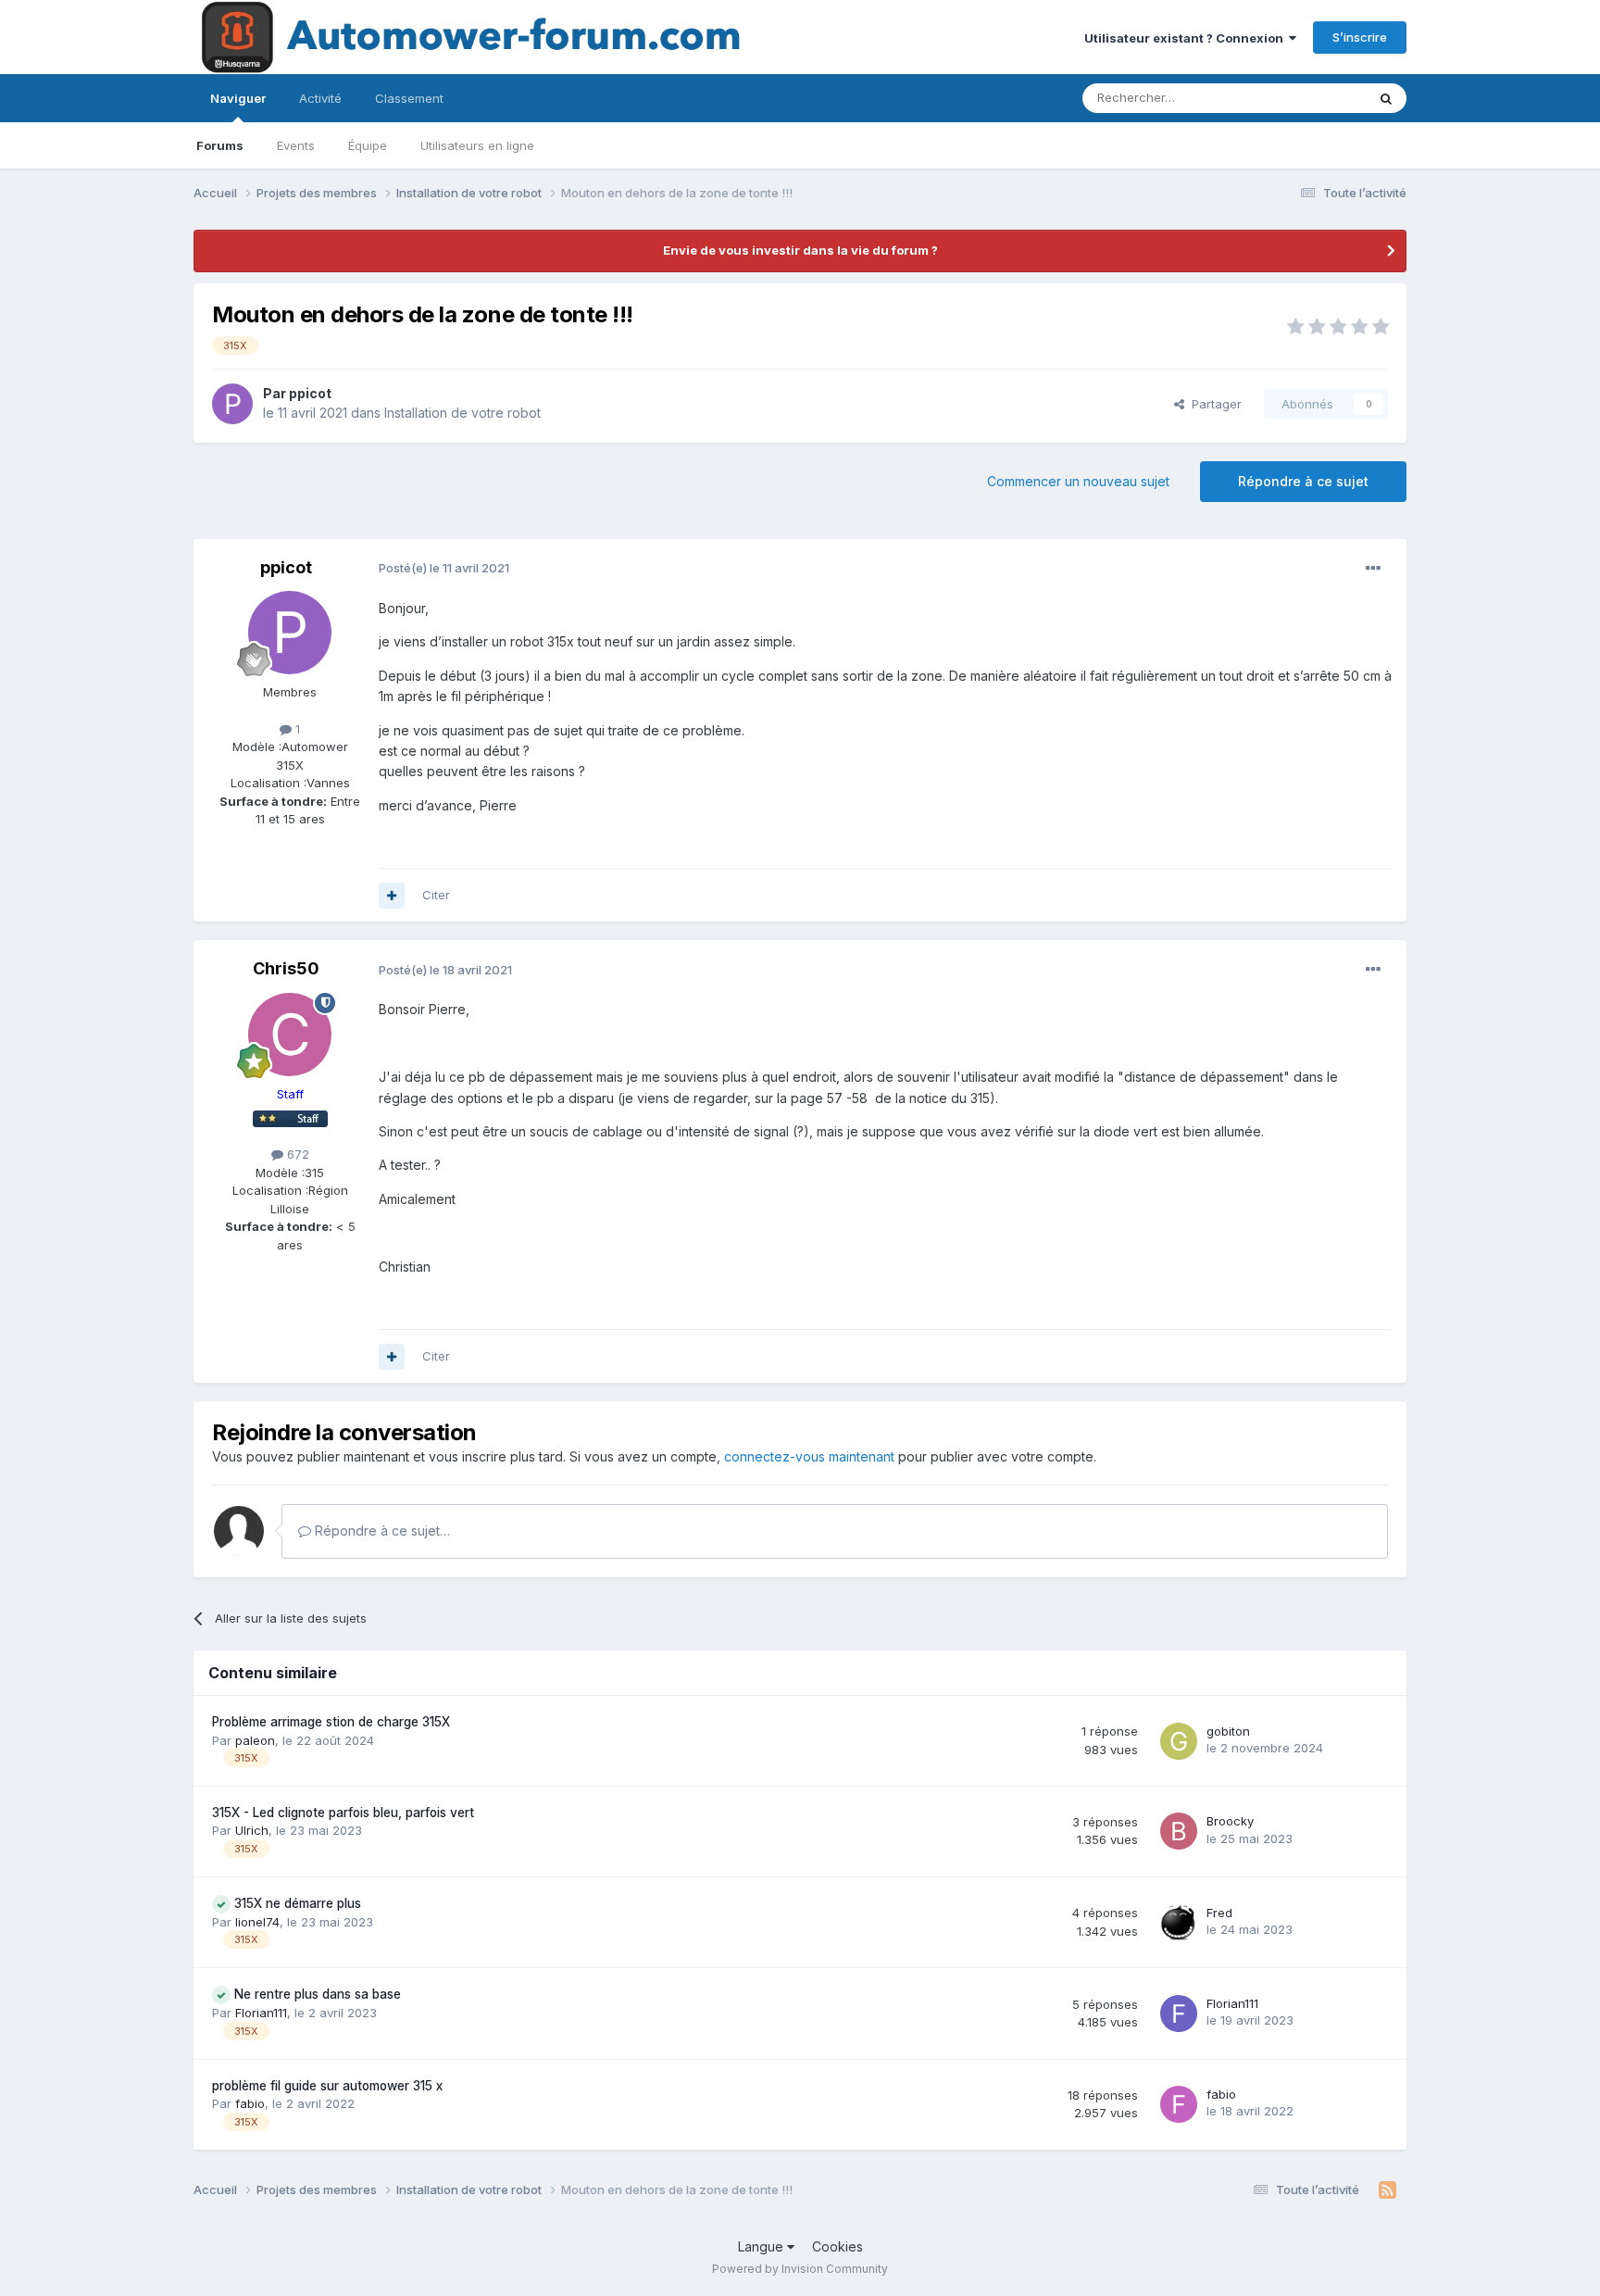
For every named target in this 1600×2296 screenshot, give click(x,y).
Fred (1219, 1913)
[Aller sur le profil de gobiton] (1179, 1741)
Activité (320, 98)
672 (296, 1154)
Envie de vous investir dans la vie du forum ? (800, 250)
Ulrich (252, 1830)
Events (296, 145)
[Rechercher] (1386, 98)
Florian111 (261, 2013)
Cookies (837, 2246)
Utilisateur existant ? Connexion (1187, 38)
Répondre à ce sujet (1303, 481)
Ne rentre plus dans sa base (318, 1994)
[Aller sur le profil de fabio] (1179, 2104)
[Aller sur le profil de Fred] (1179, 1923)
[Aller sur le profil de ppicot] (232, 404)
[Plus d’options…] (1373, 569)
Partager (1213, 404)
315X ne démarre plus (298, 1903)
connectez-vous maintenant (809, 1456)
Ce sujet (1318, 98)
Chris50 (286, 968)
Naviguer (238, 98)
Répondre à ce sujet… (381, 1531)
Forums (220, 145)
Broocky (1230, 1821)
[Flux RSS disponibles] (1387, 2190)
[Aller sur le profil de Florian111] (1179, 2014)
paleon (255, 1740)
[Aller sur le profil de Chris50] (290, 1035)
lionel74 (257, 1922)
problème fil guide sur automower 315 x (327, 2086)
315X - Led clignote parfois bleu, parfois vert (343, 1813)
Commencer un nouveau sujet (1078, 481)
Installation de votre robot (462, 413)
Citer (436, 895)
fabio (250, 2103)
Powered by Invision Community (800, 2269)
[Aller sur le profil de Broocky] (1179, 1831)
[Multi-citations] (392, 896)
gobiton (1228, 1731)
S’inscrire (1360, 37)
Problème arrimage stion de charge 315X (331, 1722)
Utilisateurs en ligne (477, 145)
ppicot (310, 393)
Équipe (368, 145)
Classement (409, 98)
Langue (762, 2246)
